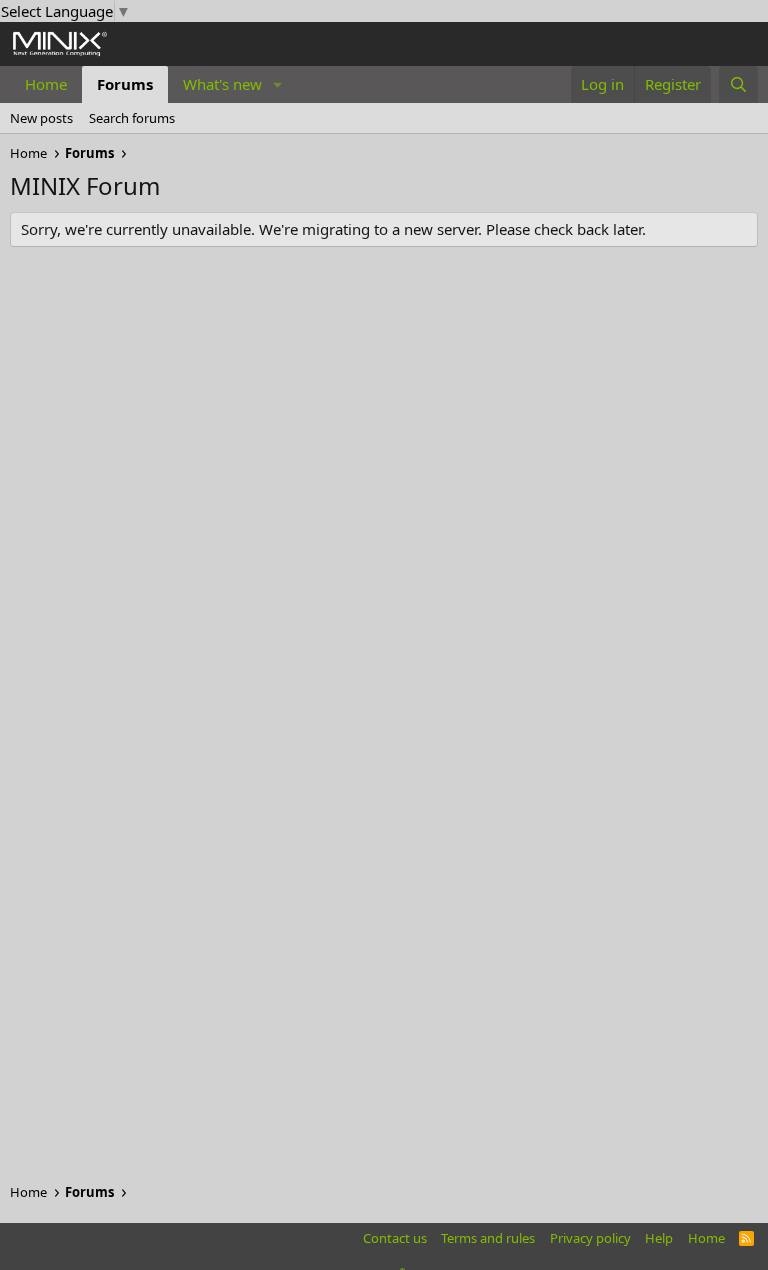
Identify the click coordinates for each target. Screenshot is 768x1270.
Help (659, 1238)
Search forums (132, 118)
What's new (222, 84)
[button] (278, 84)
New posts (41, 118)
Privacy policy (590, 1238)
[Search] (738, 84)
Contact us (395, 1238)
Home (46, 84)
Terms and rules (488, 1238)
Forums (125, 84)
